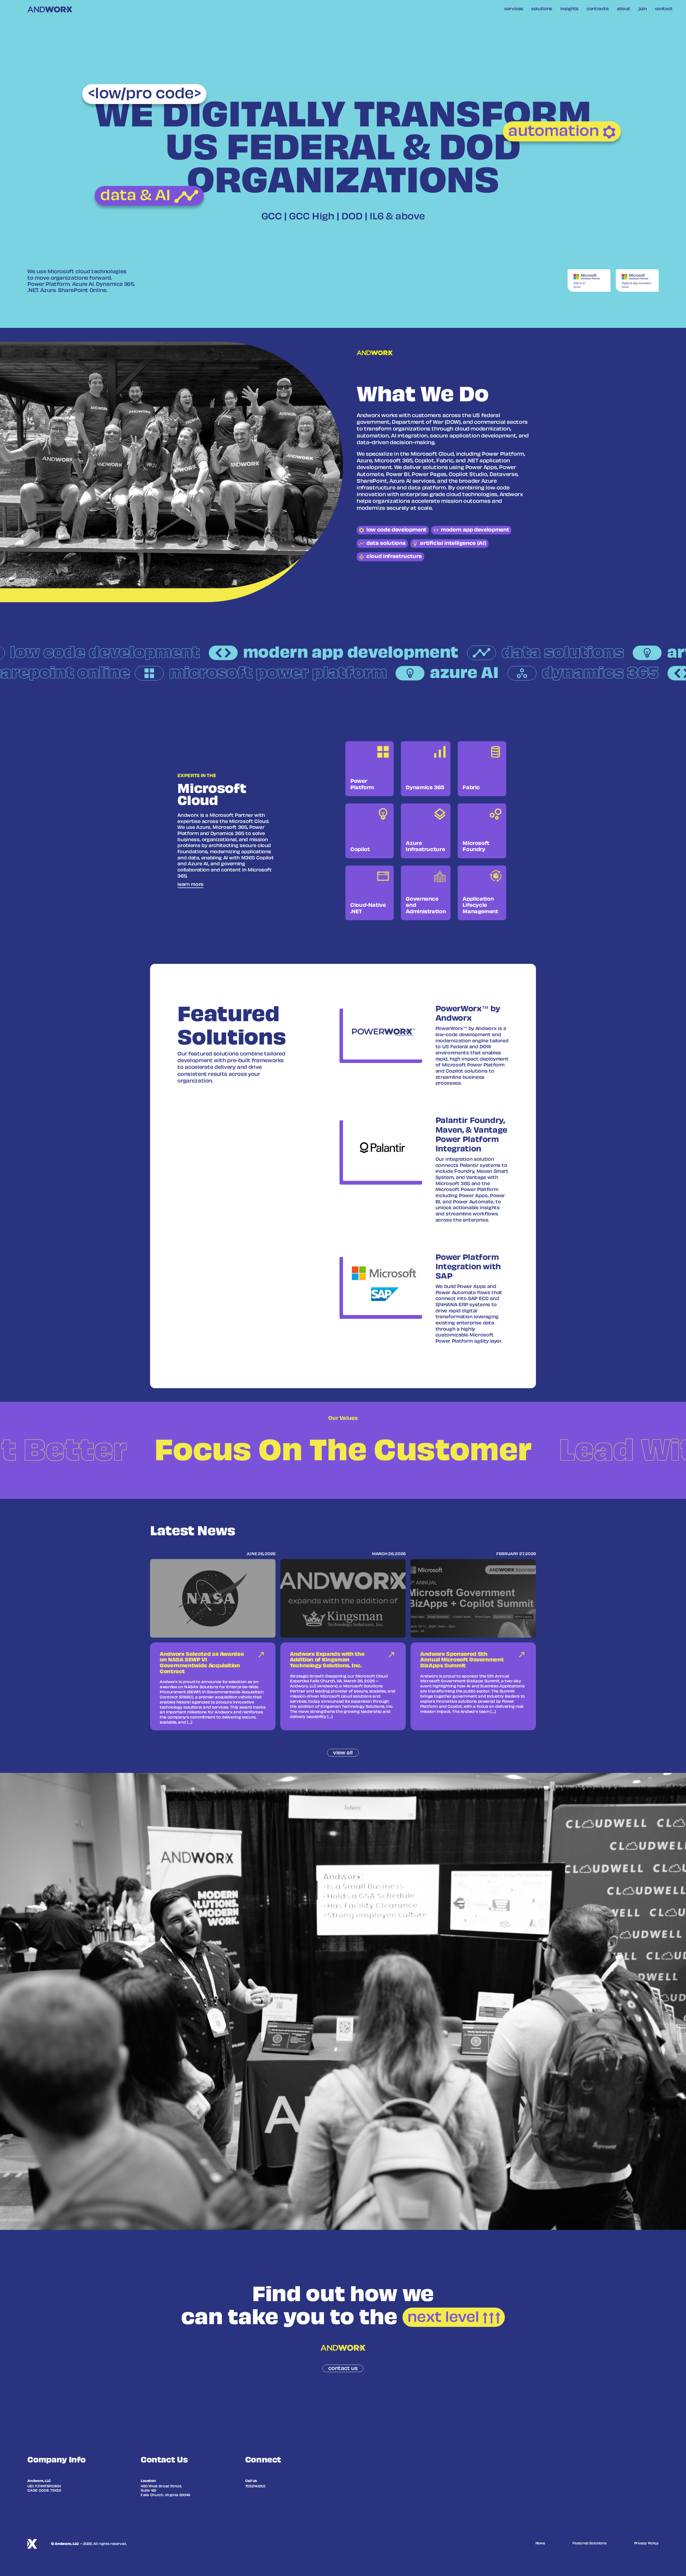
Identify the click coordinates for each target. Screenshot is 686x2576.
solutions (542, 9)
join (643, 9)
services (514, 9)
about (624, 9)
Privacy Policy (646, 2544)
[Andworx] (50, 10)
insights (569, 9)
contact (664, 9)
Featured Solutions (590, 2544)
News (540, 2544)
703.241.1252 (255, 2487)
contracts (598, 9)
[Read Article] (213, 1643)
